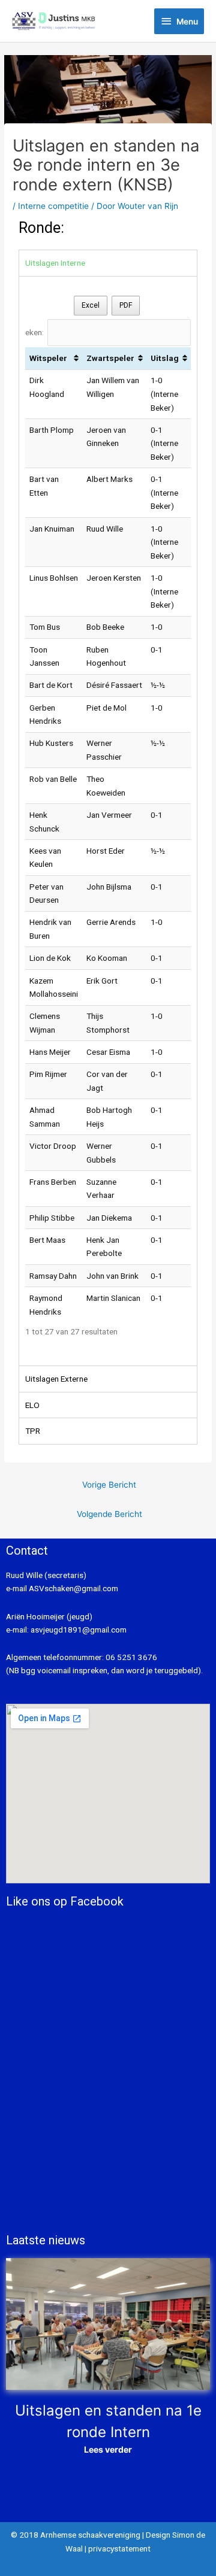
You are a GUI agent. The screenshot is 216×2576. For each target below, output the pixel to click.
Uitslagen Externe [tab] (56, 1379)
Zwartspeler (110, 358)
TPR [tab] (33, 1431)
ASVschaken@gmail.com (73, 1588)
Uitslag (165, 358)
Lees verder (108, 2449)
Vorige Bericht (109, 1485)
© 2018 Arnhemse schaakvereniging (76, 2535)
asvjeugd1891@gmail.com (79, 1630)
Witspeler (48, 358)
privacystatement (119, 2548)
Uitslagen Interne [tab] (55, 263)
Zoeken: (29, 332)
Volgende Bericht (109, 1514)
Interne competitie (53, 206)
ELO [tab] (32, 1405)
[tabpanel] (108, 821)
